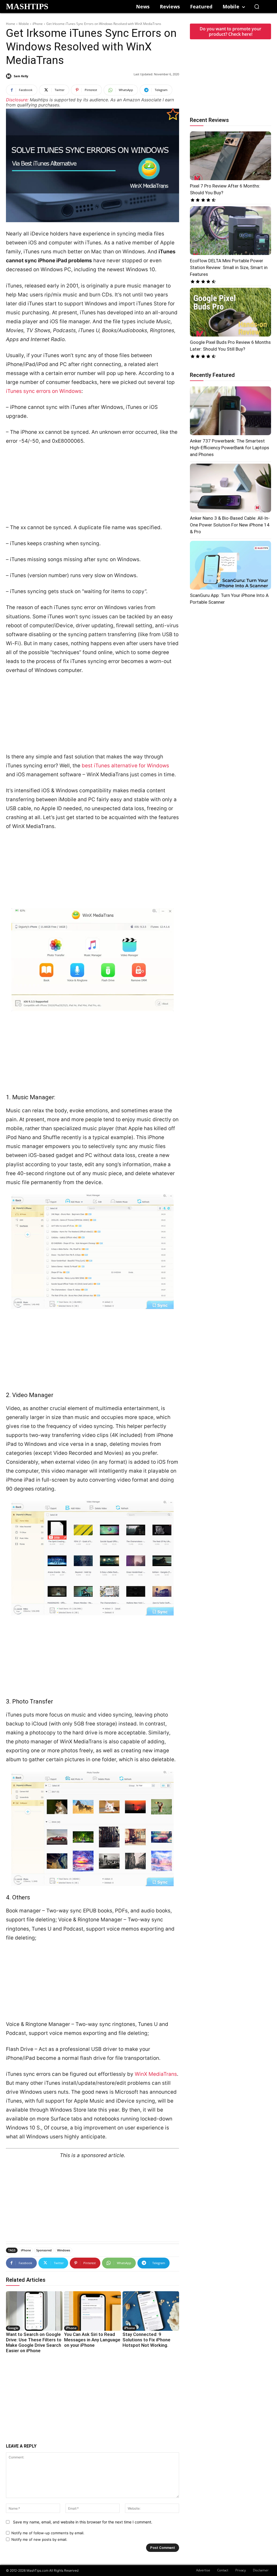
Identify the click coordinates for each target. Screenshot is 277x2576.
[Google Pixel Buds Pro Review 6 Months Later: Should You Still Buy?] (230, 312)
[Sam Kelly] (9, 76)
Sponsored (44, 2250)
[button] (257, 7)
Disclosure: (17, 100)
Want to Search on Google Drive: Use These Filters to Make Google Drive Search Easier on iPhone (34, 2342)
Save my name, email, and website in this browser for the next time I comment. (83, 2522)
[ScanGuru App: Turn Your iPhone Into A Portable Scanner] (230, 565)
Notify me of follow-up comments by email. (48, 2533)
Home (11, 24)
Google (13, 2328)
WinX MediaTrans (156, 2074)
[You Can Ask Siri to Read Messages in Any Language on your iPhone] (92, 2311)
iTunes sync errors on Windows (44, 391)
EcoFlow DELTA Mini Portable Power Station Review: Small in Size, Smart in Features (229, 267)
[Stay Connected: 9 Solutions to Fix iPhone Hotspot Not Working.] (151, 2311)
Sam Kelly (21, 76)
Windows (64, 2250)
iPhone (38, 24)
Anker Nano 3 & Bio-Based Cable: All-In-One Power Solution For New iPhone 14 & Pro (230, 525)
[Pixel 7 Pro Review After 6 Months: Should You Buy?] (230, 156)
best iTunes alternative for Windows (125, 766)
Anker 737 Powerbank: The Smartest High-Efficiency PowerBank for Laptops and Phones (230, 448)
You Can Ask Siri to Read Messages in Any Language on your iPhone (92, 2340)
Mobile (24, 24)
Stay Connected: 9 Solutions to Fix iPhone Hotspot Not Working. (146, 2340)
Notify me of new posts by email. (39, 2539)
